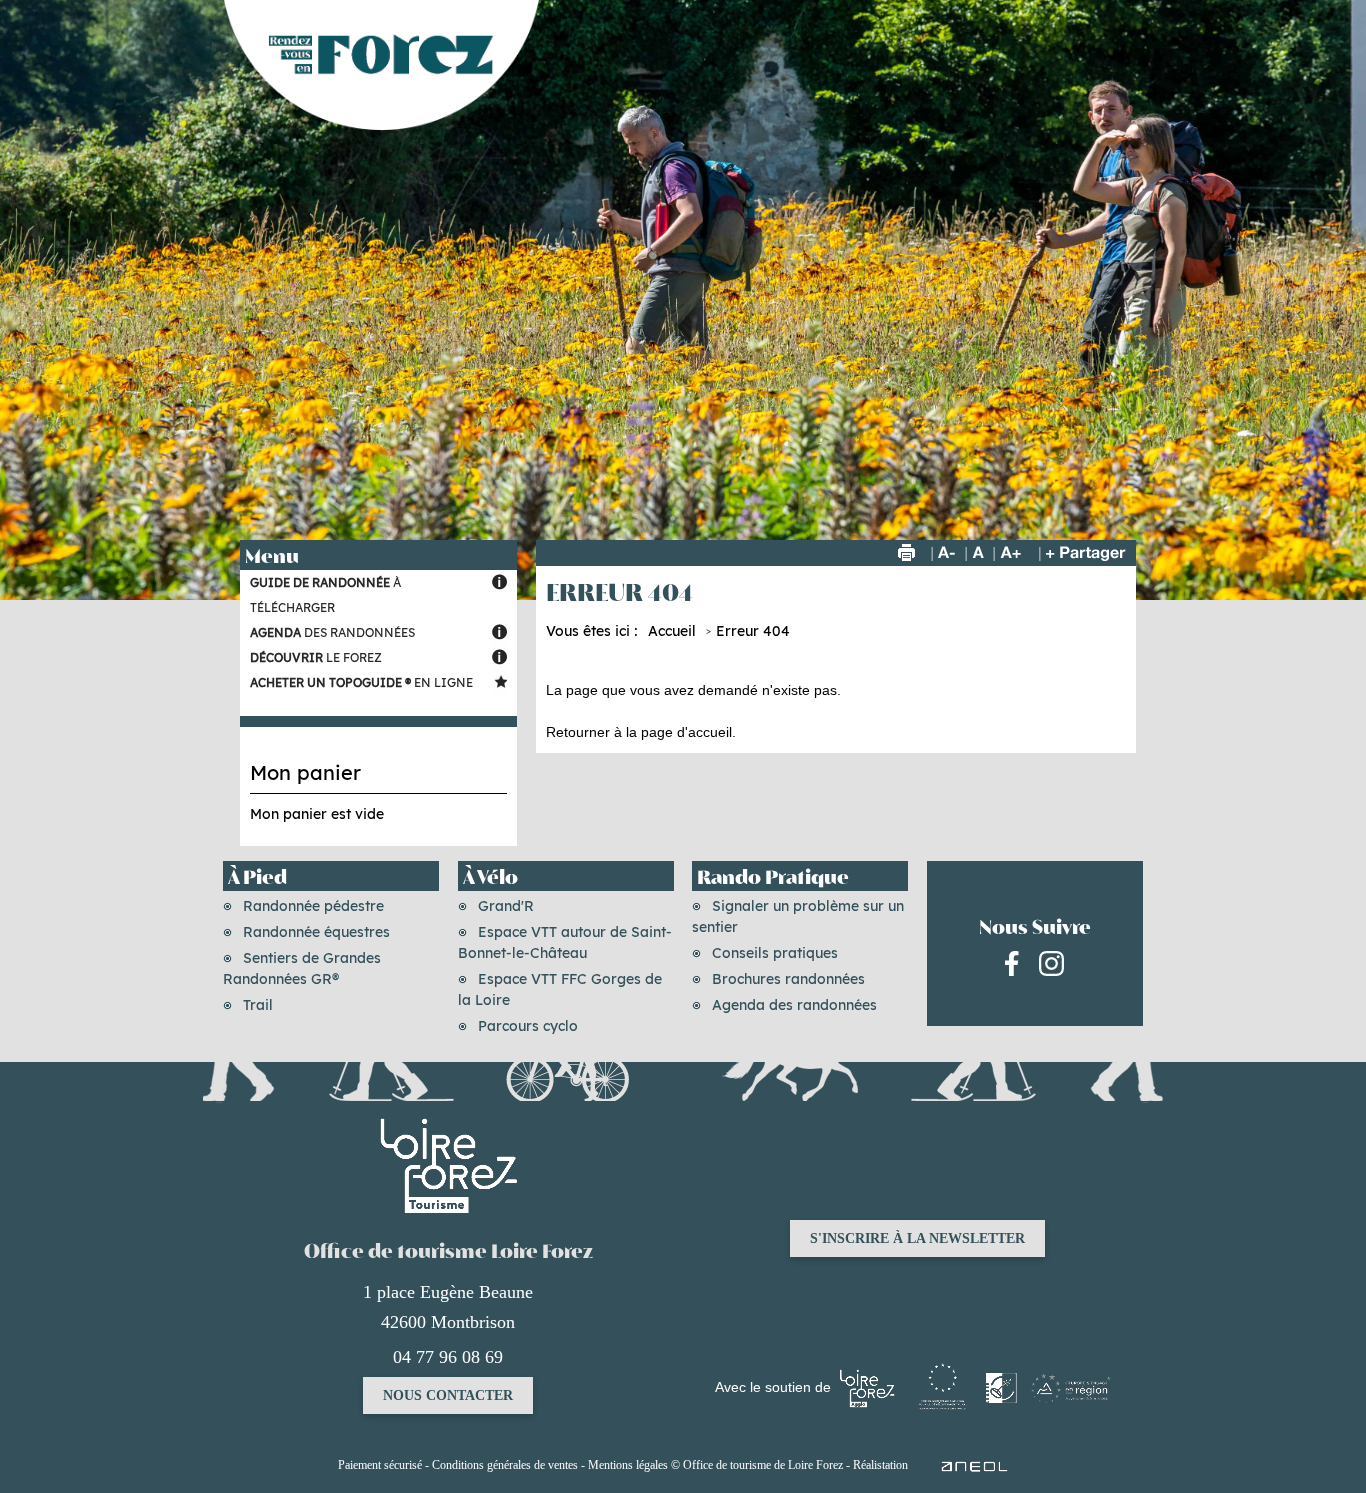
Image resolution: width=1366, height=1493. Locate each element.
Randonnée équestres (316, 932)
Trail (258, 1005)
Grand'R (506, 906)
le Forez (316, 657)
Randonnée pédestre (313, 906)
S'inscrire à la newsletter (917, 1238)
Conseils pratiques (775, 953)
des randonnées (332, 632)
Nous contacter (448, 1395)
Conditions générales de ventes (505, 1465)
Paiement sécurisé (380, 1465)
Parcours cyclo (528, 1026)
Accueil (672, 631)
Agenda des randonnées (794, 1005)
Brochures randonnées (788, 979)
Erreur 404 (753, 631)
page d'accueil (686, 732)
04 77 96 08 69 (448, 1357)
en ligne (361, 682)
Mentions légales (628, 1465)
